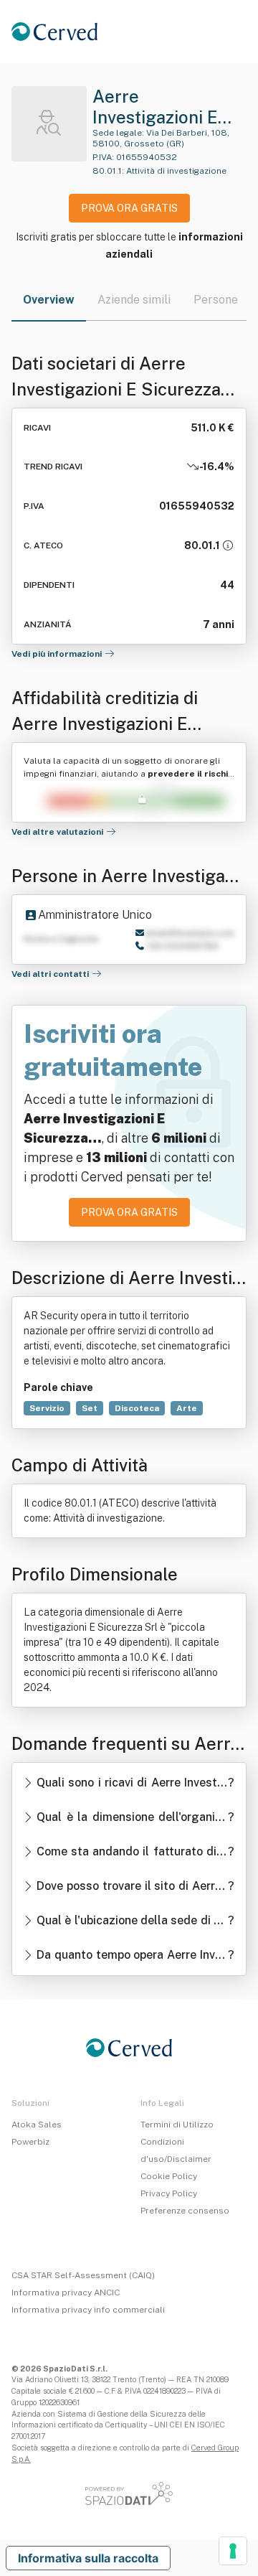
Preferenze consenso (185, 2211)
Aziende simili (134, 300)
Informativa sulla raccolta (88, 2558)
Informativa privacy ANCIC (66, 2292)
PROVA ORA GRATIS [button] (129, 208)
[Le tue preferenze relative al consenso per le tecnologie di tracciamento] (233, 2551)
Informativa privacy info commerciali (88, 2310)
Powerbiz (30, 2142)
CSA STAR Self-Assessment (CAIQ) (83, 2275)
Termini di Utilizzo (177, 2125)
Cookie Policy (169, 2176)
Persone (216, 300)
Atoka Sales (37, 2125)
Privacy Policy (169, 2193)
